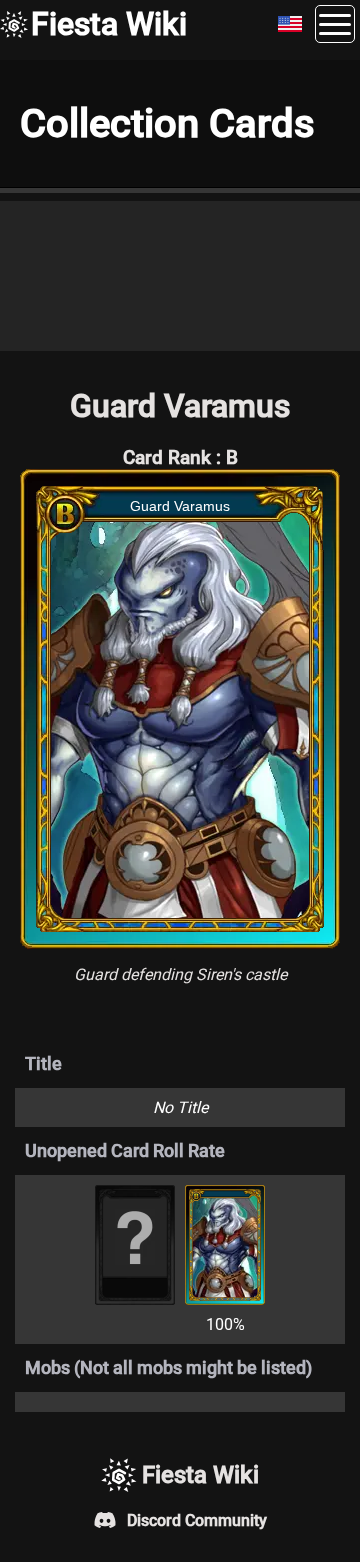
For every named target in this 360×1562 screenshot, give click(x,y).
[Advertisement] (180, 276)
